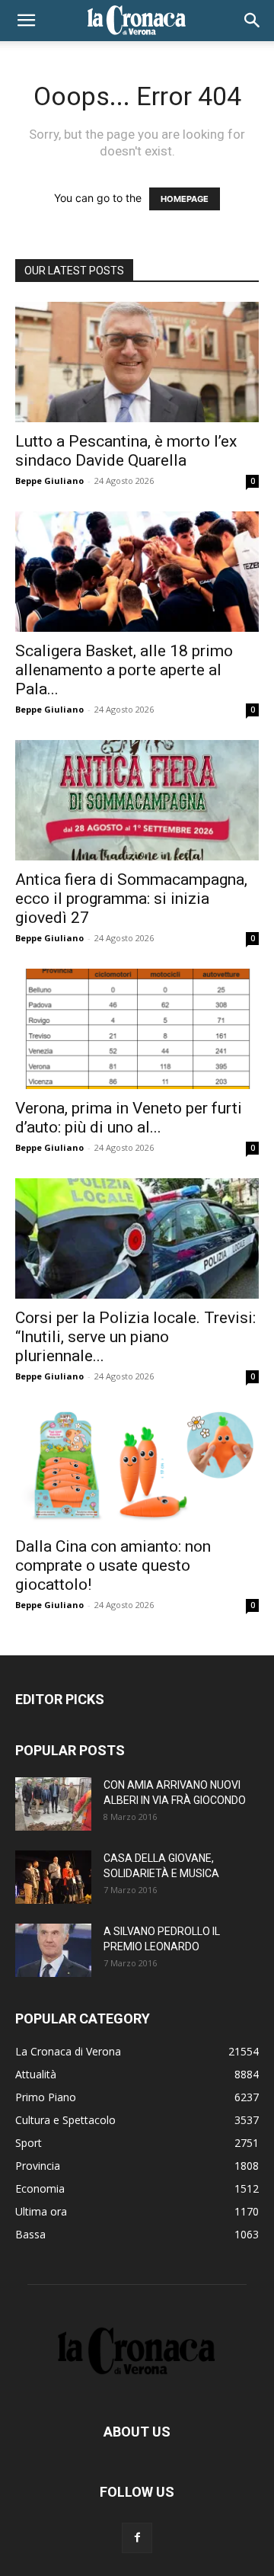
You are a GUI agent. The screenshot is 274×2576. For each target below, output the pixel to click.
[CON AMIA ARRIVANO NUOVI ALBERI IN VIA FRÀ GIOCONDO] (53, 1804)
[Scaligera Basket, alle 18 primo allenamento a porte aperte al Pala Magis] (137, 572)
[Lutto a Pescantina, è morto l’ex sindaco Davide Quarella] (137, 362)
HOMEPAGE (185, 199)
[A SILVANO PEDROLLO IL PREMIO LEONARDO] (53, 1950)
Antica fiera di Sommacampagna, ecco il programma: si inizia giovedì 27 (131, 899)
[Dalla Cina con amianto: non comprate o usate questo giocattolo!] (137, 1467)
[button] (26, 21)
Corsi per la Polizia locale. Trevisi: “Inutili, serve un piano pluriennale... (135, 1337)
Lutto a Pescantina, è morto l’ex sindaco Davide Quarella (126, 451)
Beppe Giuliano (49, 481)
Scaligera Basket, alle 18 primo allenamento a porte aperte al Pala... (124, 670)
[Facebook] (137, 2538)
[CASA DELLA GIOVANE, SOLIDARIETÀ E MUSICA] (53, 1877)
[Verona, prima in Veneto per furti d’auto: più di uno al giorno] (137, 1029)
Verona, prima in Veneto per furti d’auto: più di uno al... (129, 1118)
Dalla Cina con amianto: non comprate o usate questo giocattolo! (113, 1565)
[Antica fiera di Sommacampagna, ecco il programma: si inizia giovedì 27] (137, 800)
